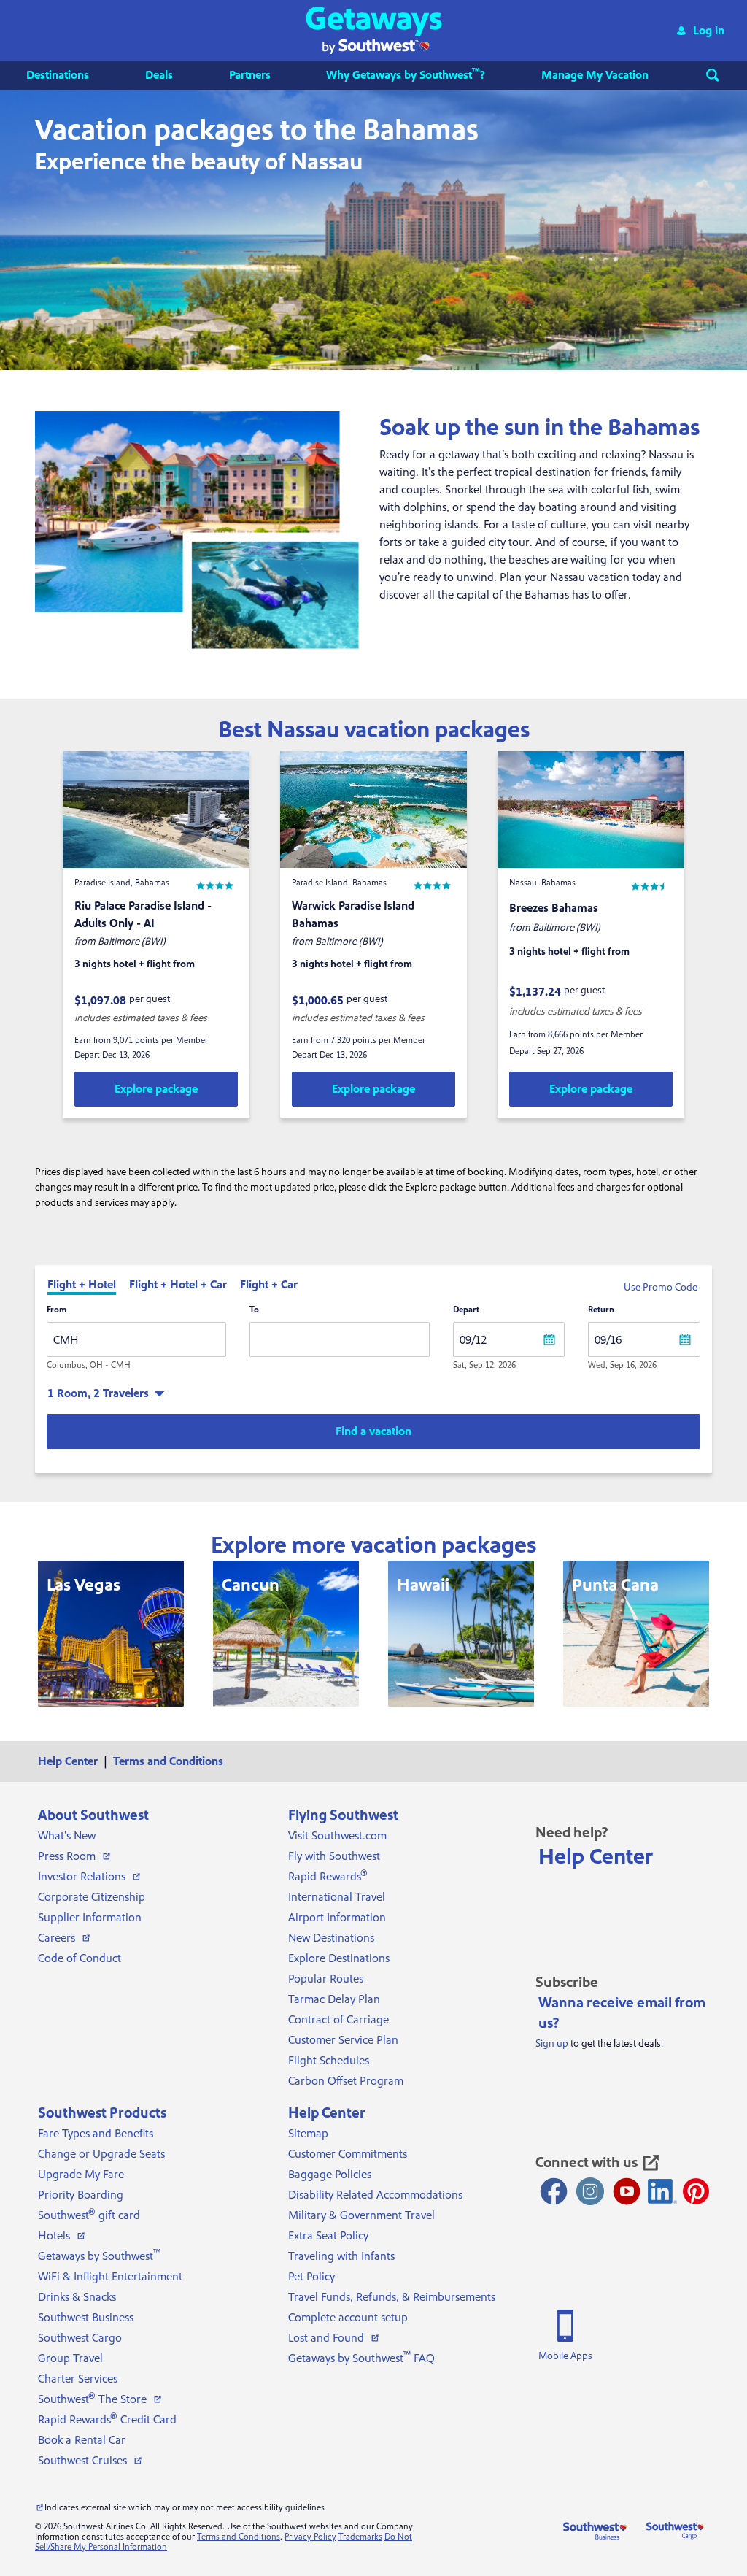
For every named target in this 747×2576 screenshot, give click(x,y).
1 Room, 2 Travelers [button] (98, 1393)
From (57, 1310)
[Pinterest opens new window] (696, 2191)
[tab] (82, 1286)
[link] (156, 1089)
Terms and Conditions (239, 2537)
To (254, 1310)
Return (601, 1310)
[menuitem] (72, 75)
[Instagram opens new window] (590, 2191)
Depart (466, 1310)
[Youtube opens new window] (627, 2191)
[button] (374, 30)
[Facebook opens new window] (554, 2191)
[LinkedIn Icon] (662, 2191)
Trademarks (360, 2537)
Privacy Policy (310, 2537)
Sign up (552, 2044)
